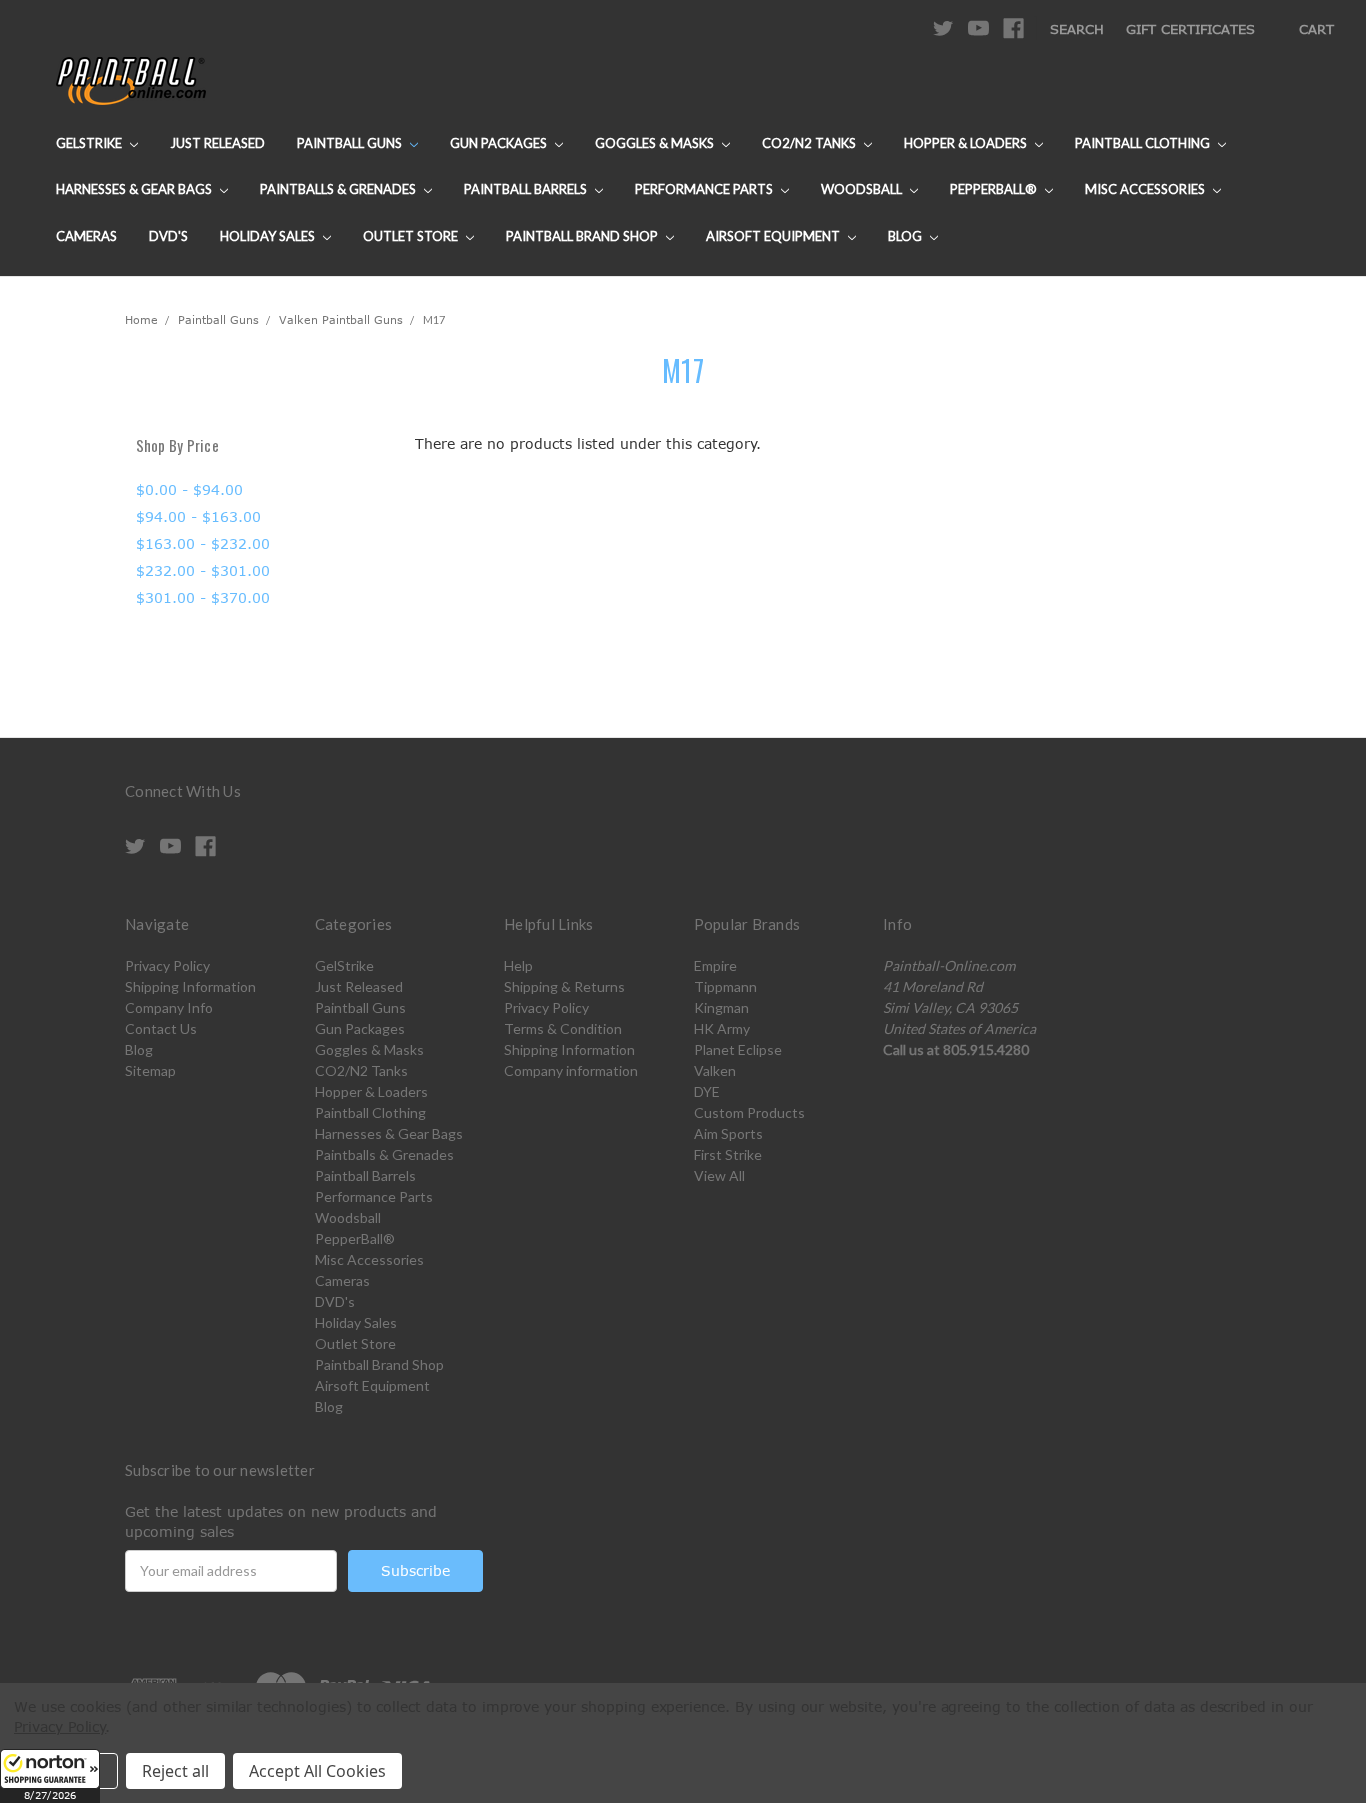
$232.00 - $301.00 (203, 570)
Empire (715, 965)
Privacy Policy (167, 965)
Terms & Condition (563, 1028)
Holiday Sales (269, 236)
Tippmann (725, 986)
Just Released (217, 143)
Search (1077, 29)
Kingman (721, 1007)
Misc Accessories (1146, 189)
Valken (715, 1070)
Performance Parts (705, 189)
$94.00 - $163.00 (198, 516)
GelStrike (90, 143)
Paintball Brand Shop (583, 236)
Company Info (169, 1007)
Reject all (175, 1771)
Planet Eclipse (738, 1049)
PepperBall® (995, 189)
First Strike (728, 1154)
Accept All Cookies (317, 1771)
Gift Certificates (1190, 29)
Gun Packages (500, 143)
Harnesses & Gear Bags (135, 189)
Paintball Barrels (527, 189)
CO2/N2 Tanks (810, 143)
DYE (707, 1091)
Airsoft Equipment (774, 236)
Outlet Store (412, 236)
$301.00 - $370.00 (203, 597)
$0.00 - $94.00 (189, 489)
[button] (50, 1776)
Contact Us (161, 1028)
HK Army (722, 1028)
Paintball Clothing (1144, 143)
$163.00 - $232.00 (203, 543)
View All (719, 1175)
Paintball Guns (351, 143)
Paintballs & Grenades (339, 189)
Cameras (86, 236)
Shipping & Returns (564, 986)
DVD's (168, 236)
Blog (906, 236)
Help (518, 965)
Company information (571, 1070)
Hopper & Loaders (967, 143)
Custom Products (749, 1112)
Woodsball (863, 189)
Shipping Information (190, 986)
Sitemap (150, 1070)
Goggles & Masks (656, 143)
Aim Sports (728, 1133)
